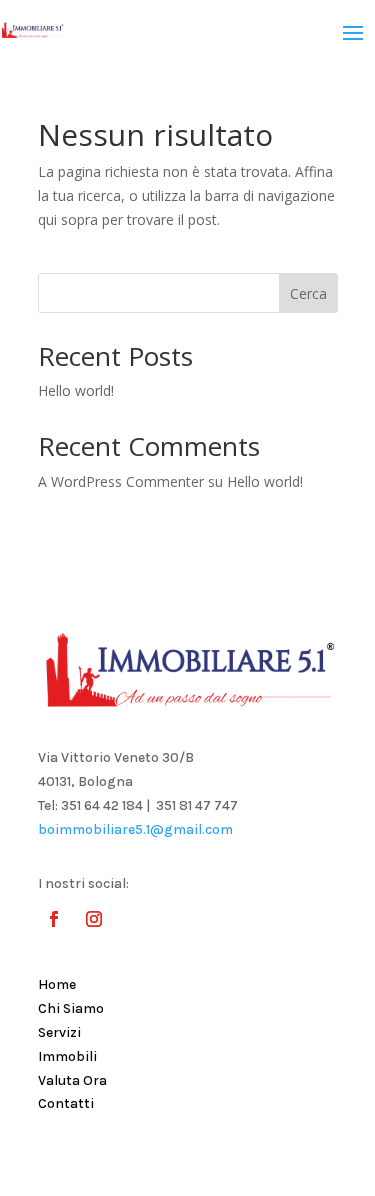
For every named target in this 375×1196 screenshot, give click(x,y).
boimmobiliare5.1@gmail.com (135, 829)
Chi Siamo (71, 1008)
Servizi (59, 1032)
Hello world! (76, 390)
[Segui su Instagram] (94, 919)
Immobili (67, 1056)
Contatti (66, 1103)
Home (57, 984)
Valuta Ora (72, 1080)
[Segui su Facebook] (54, 919)
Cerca (308, 293)
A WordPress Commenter (121, 481)
